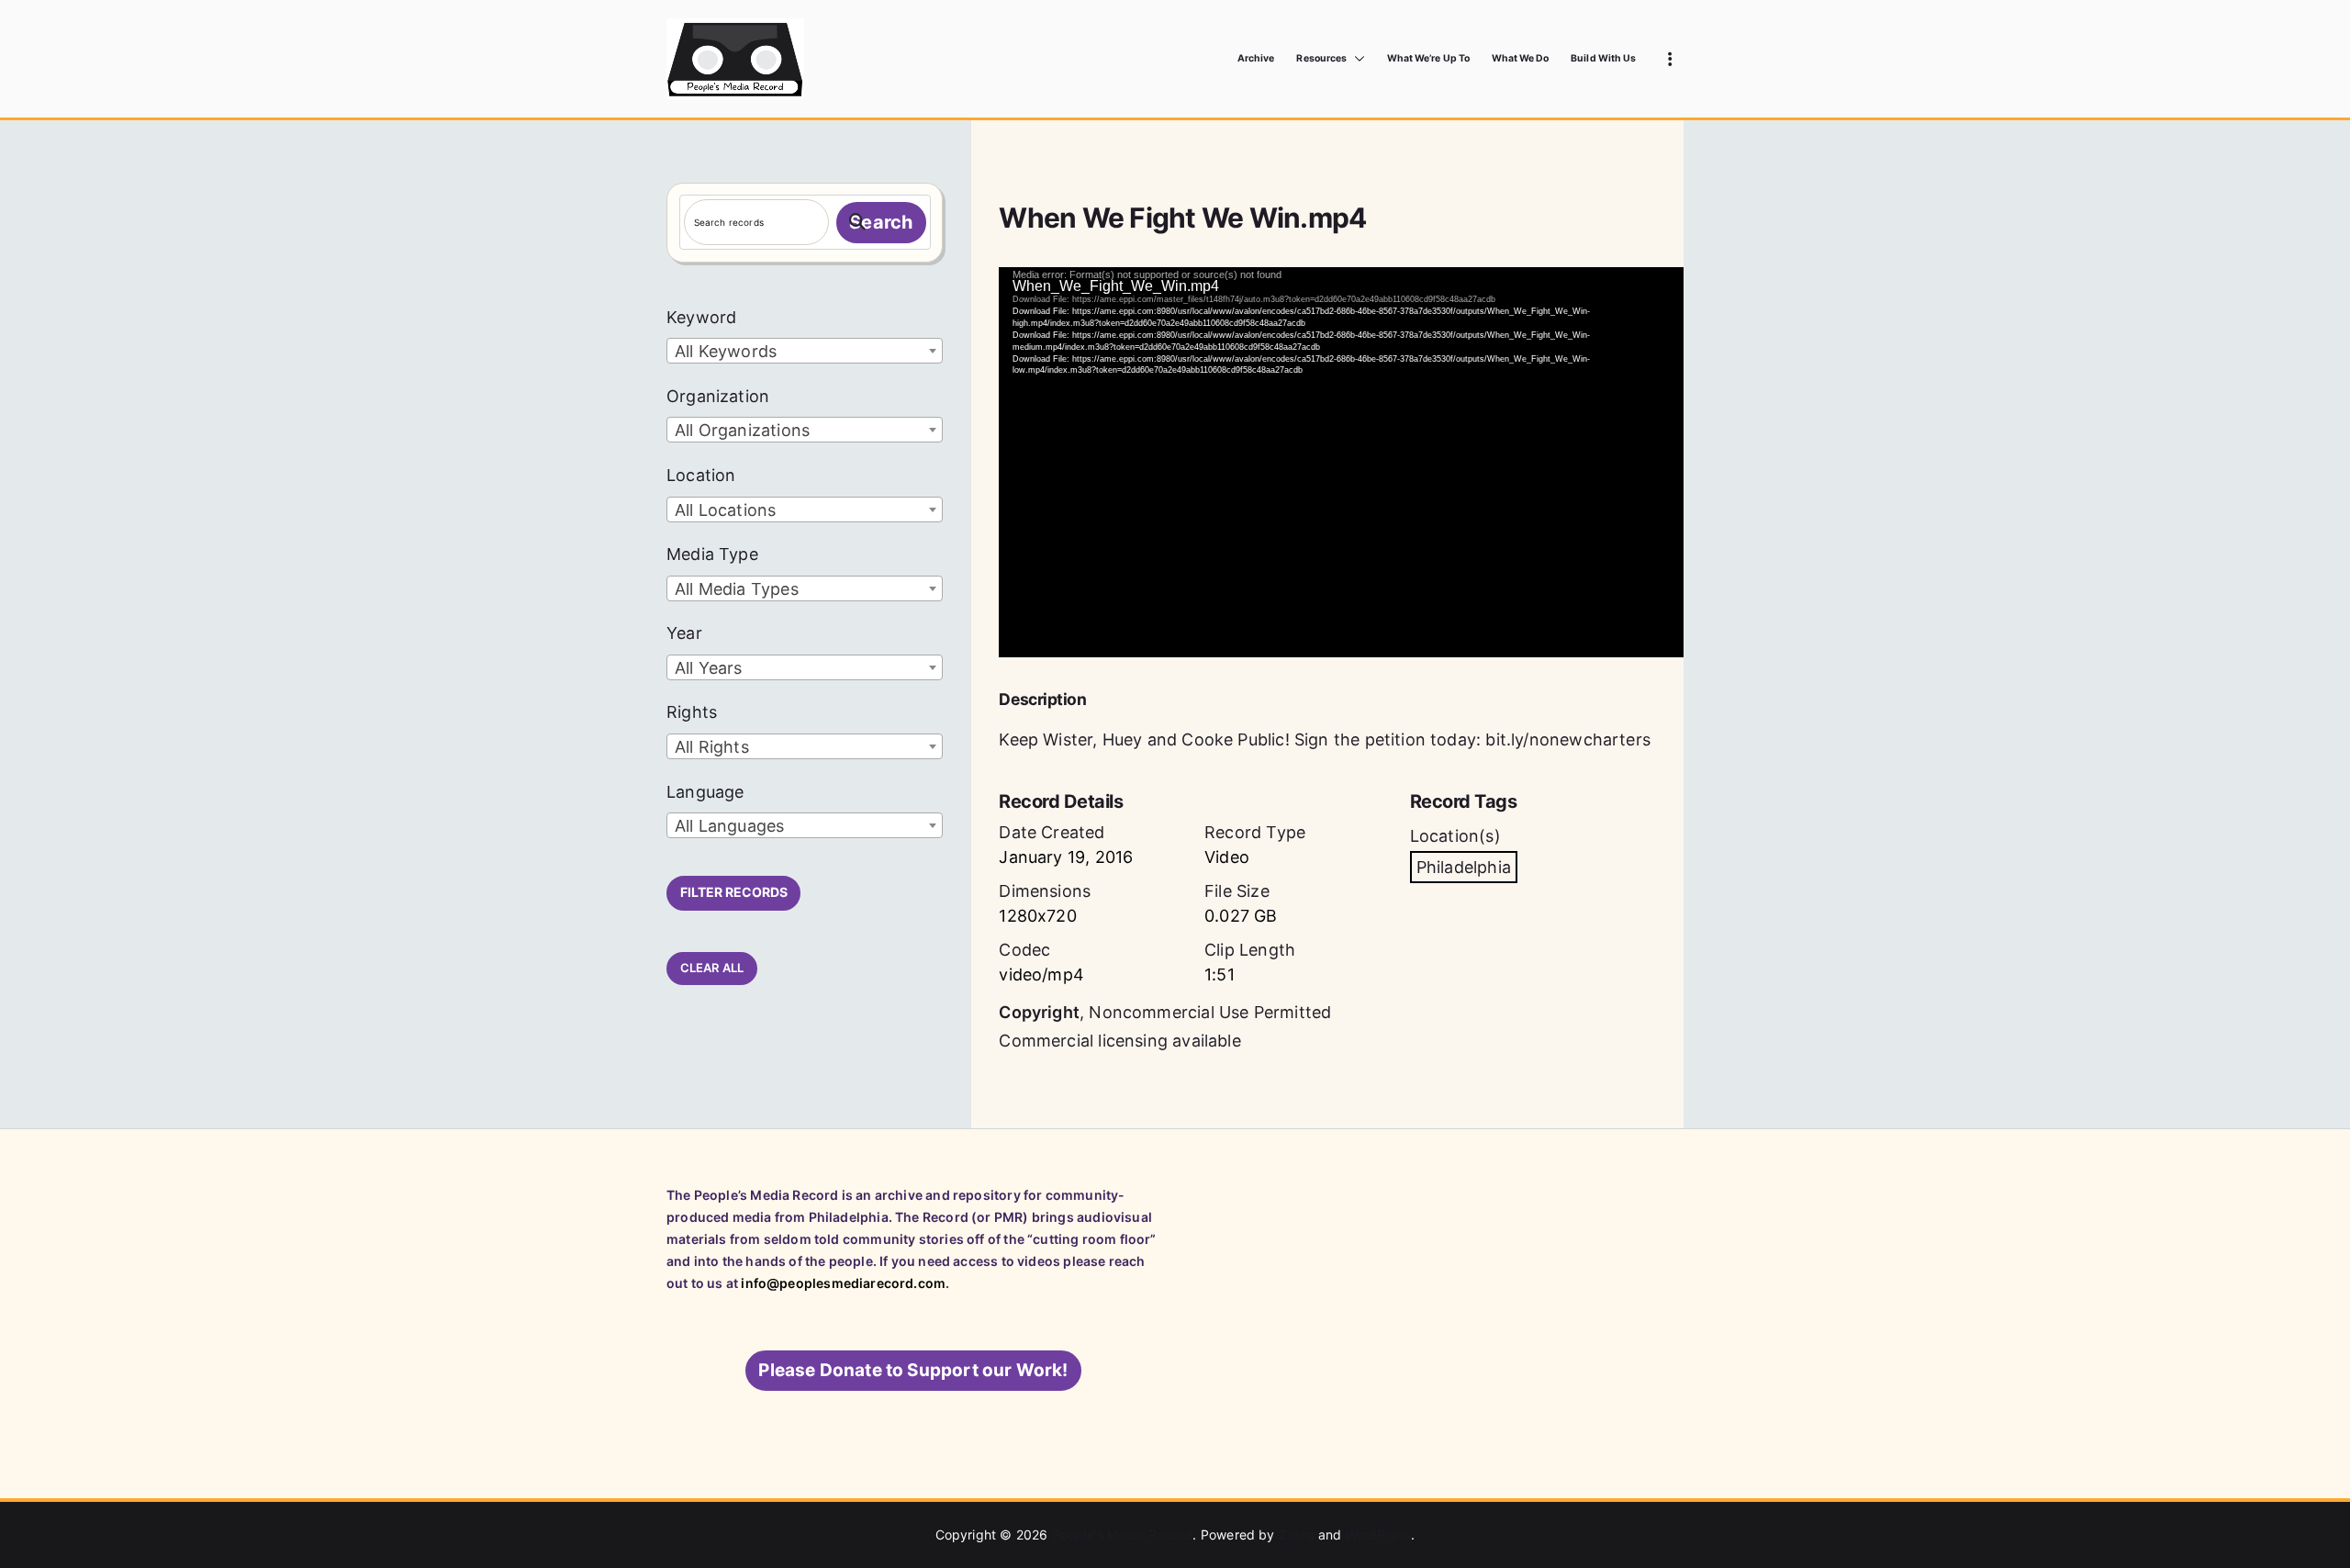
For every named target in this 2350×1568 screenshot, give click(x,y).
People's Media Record (1123, 1534)
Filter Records (734, 892)
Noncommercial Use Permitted (1210, 1012)
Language (705, 792)
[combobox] (805, 351)
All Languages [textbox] (729, 826)
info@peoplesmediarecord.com (843, 1283)
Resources (1321, 58)
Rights (692, 712)
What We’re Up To (1428, 58)
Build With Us (1603, 58)
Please (913, 1370)
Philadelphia (1464, 867)
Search (881, 222)
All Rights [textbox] (712, 747)
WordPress (1379, 1534)
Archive (1256, 58)
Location (701, 475)
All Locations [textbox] (725, 510)
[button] (1356, 59)
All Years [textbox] (709, 668)
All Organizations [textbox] (742, 430)
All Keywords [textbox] (726, 351)
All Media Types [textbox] (737, 589)
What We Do (1521, 58)
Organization (718, 396)
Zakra (1297, 1534)
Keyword (701, 317)
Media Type (712, 554)
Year (684, 633)
